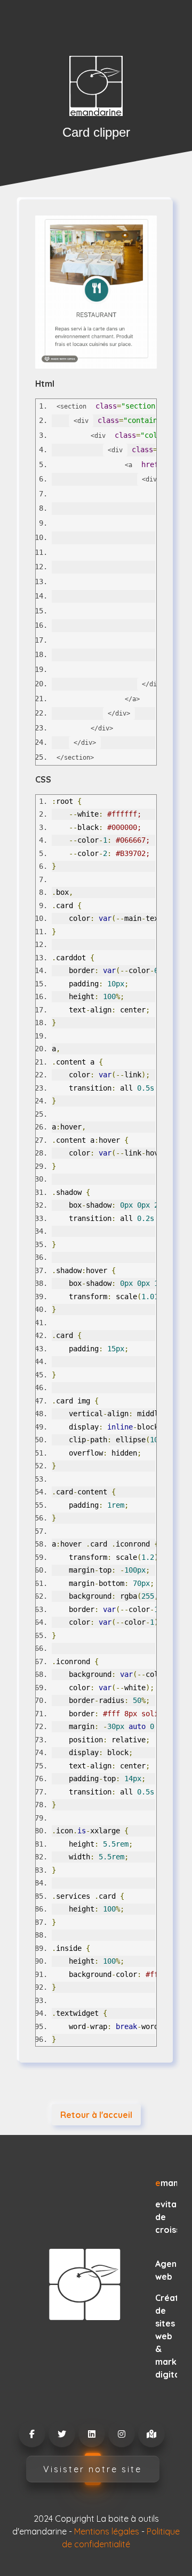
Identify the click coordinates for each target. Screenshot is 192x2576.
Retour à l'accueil (96, 2115)
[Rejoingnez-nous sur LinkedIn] (91, 2434)
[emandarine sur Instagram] (121, 2434)
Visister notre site (93, 2469)
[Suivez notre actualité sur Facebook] (31, 2434)
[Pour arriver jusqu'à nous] (151, 2434)
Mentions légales (107, 2531)
